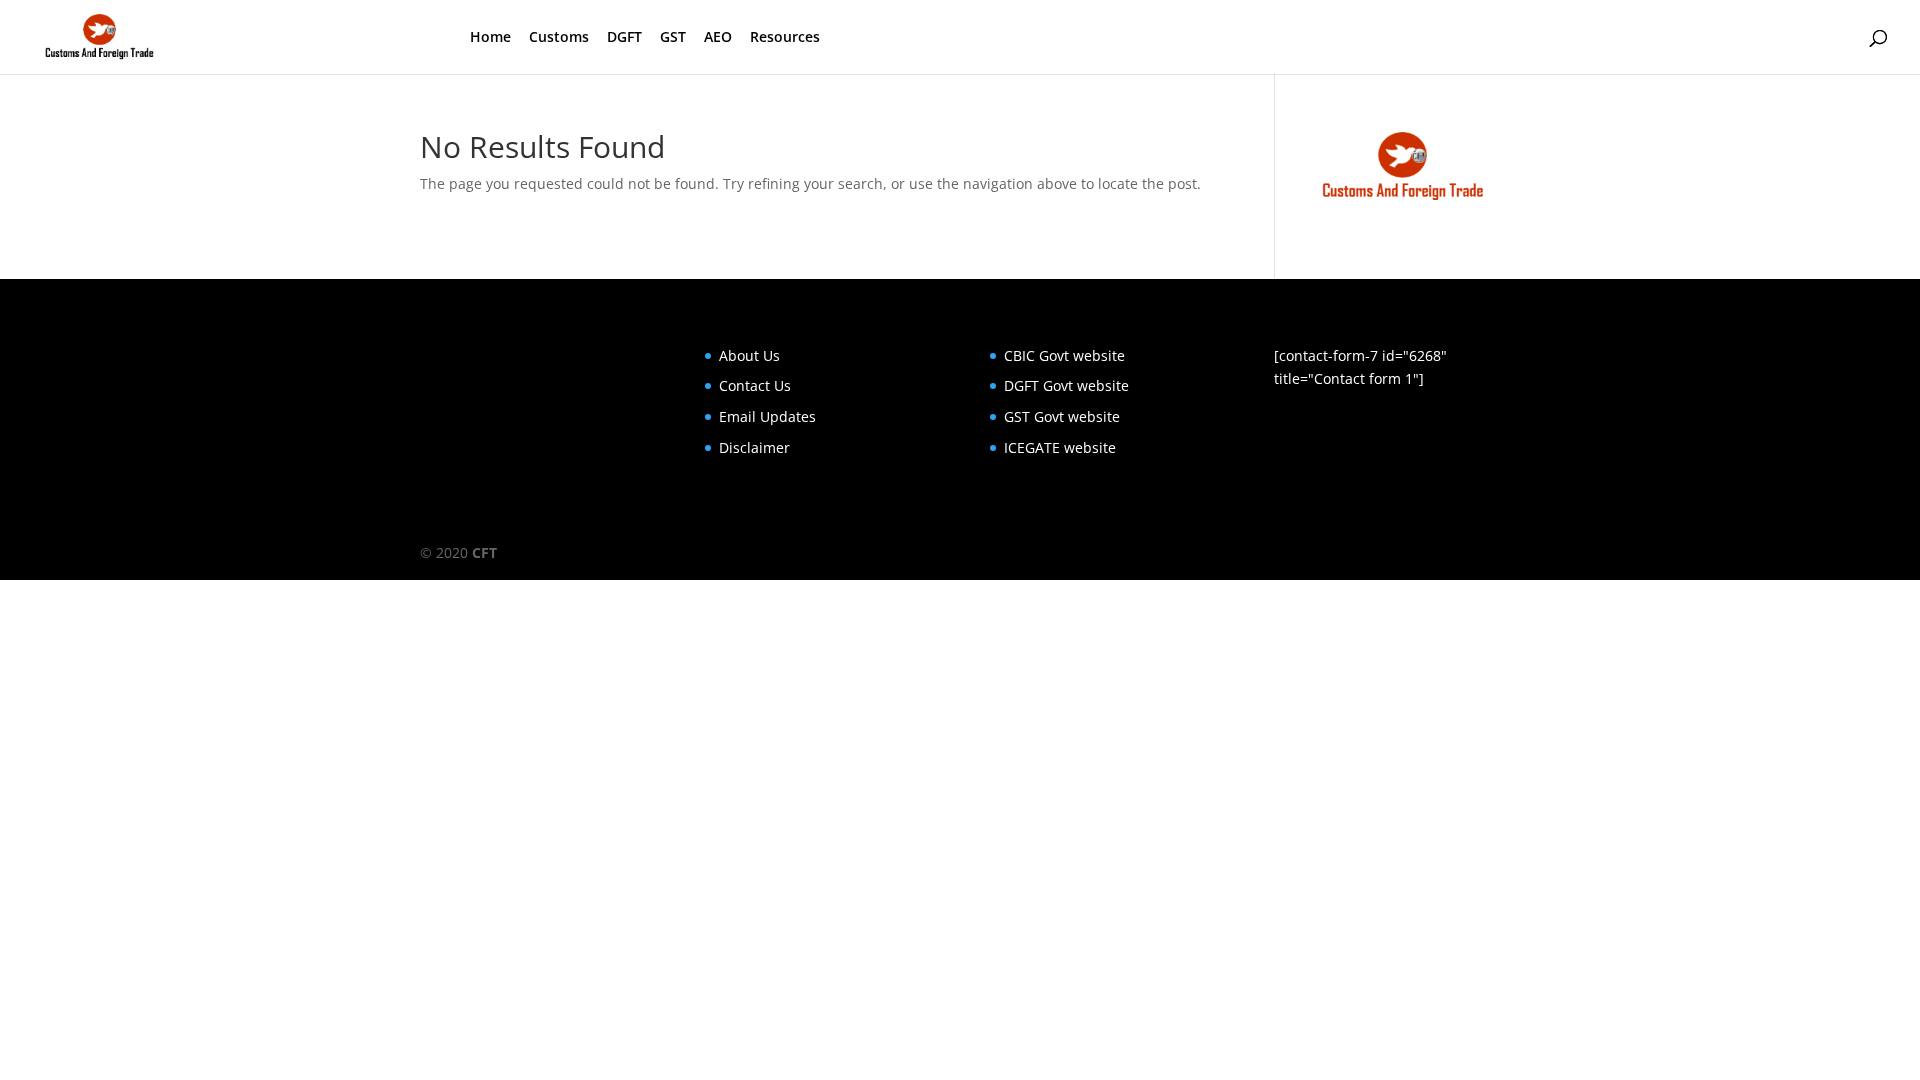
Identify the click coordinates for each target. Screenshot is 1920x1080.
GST (673, 38)
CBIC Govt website (1064, 355)
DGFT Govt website (1066, 385)
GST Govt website (1062, 416)
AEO (718, 38)
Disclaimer (754, 447)
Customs (559, 38)
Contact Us (755, 385)
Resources (785, 38)
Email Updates (767, 416)
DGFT (624, 38)
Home (490, 38)
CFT (484, 552)
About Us (749, 355)
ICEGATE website (1060, 447)
